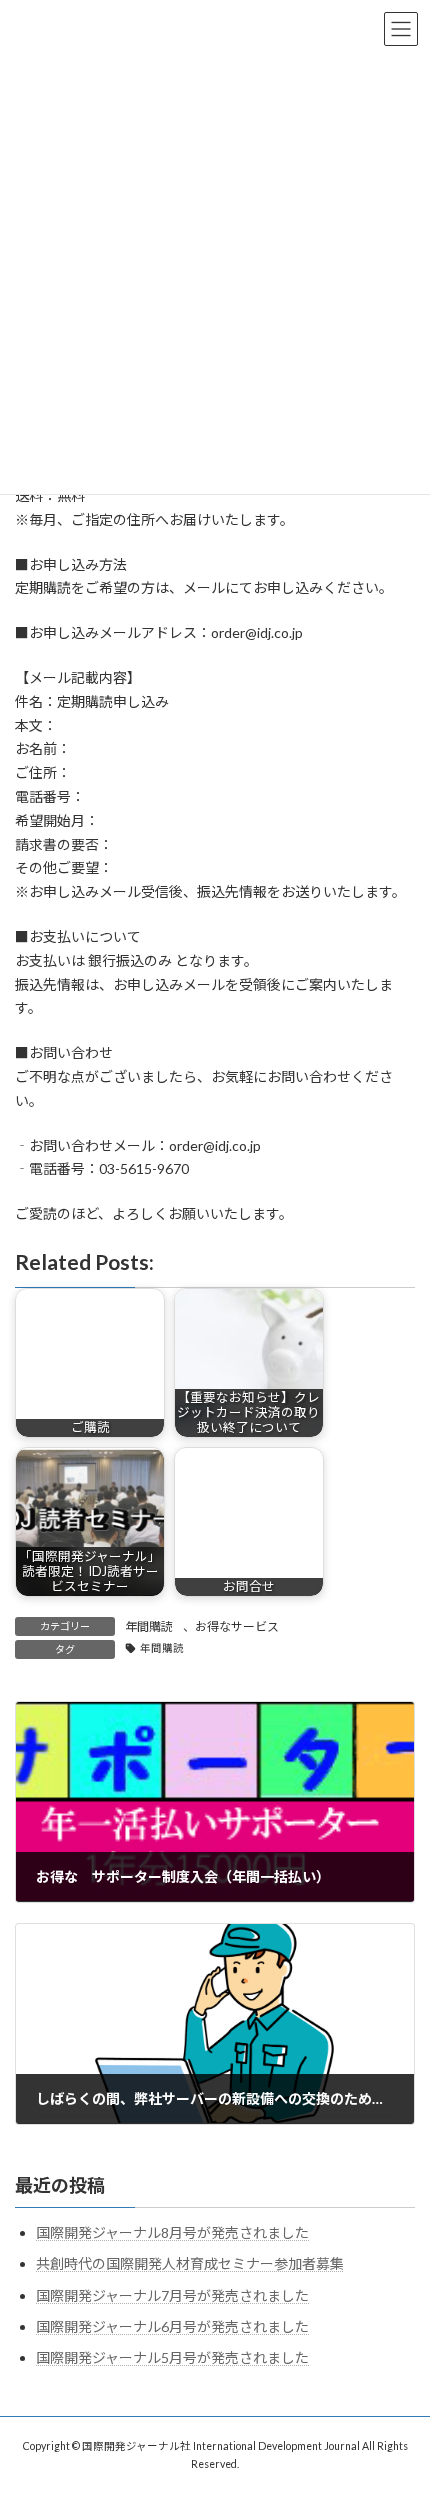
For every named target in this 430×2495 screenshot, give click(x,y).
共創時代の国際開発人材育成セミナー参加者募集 (190, 2263)
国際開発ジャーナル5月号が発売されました (172, 2357)
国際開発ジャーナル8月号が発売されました (172, 2232)
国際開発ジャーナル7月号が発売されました (172, 2294)
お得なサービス (237, 1626)
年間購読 (149, 1626)
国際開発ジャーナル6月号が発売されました (172, 2326)
